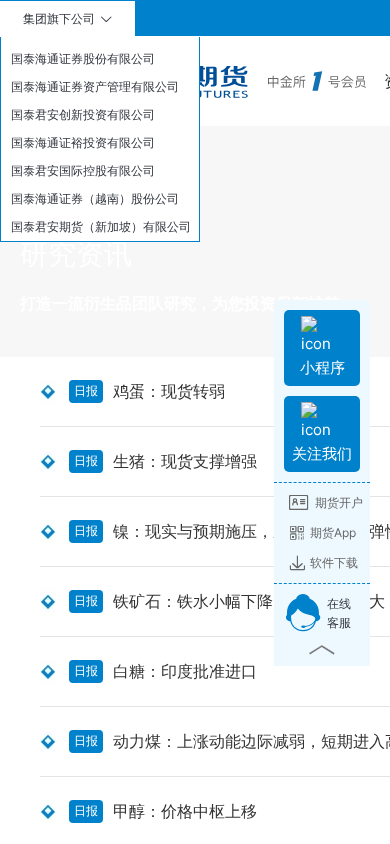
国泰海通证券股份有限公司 (83, 58)
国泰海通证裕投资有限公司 (83, 142)
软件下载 (334, 562)
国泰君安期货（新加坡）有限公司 (101, 226)
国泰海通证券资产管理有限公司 (95, 86)
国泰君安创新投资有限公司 (83, 114)
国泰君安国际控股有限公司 (83, 170)
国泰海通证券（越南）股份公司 (95, 198)
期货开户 (339, 502)
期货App (333, 532)
